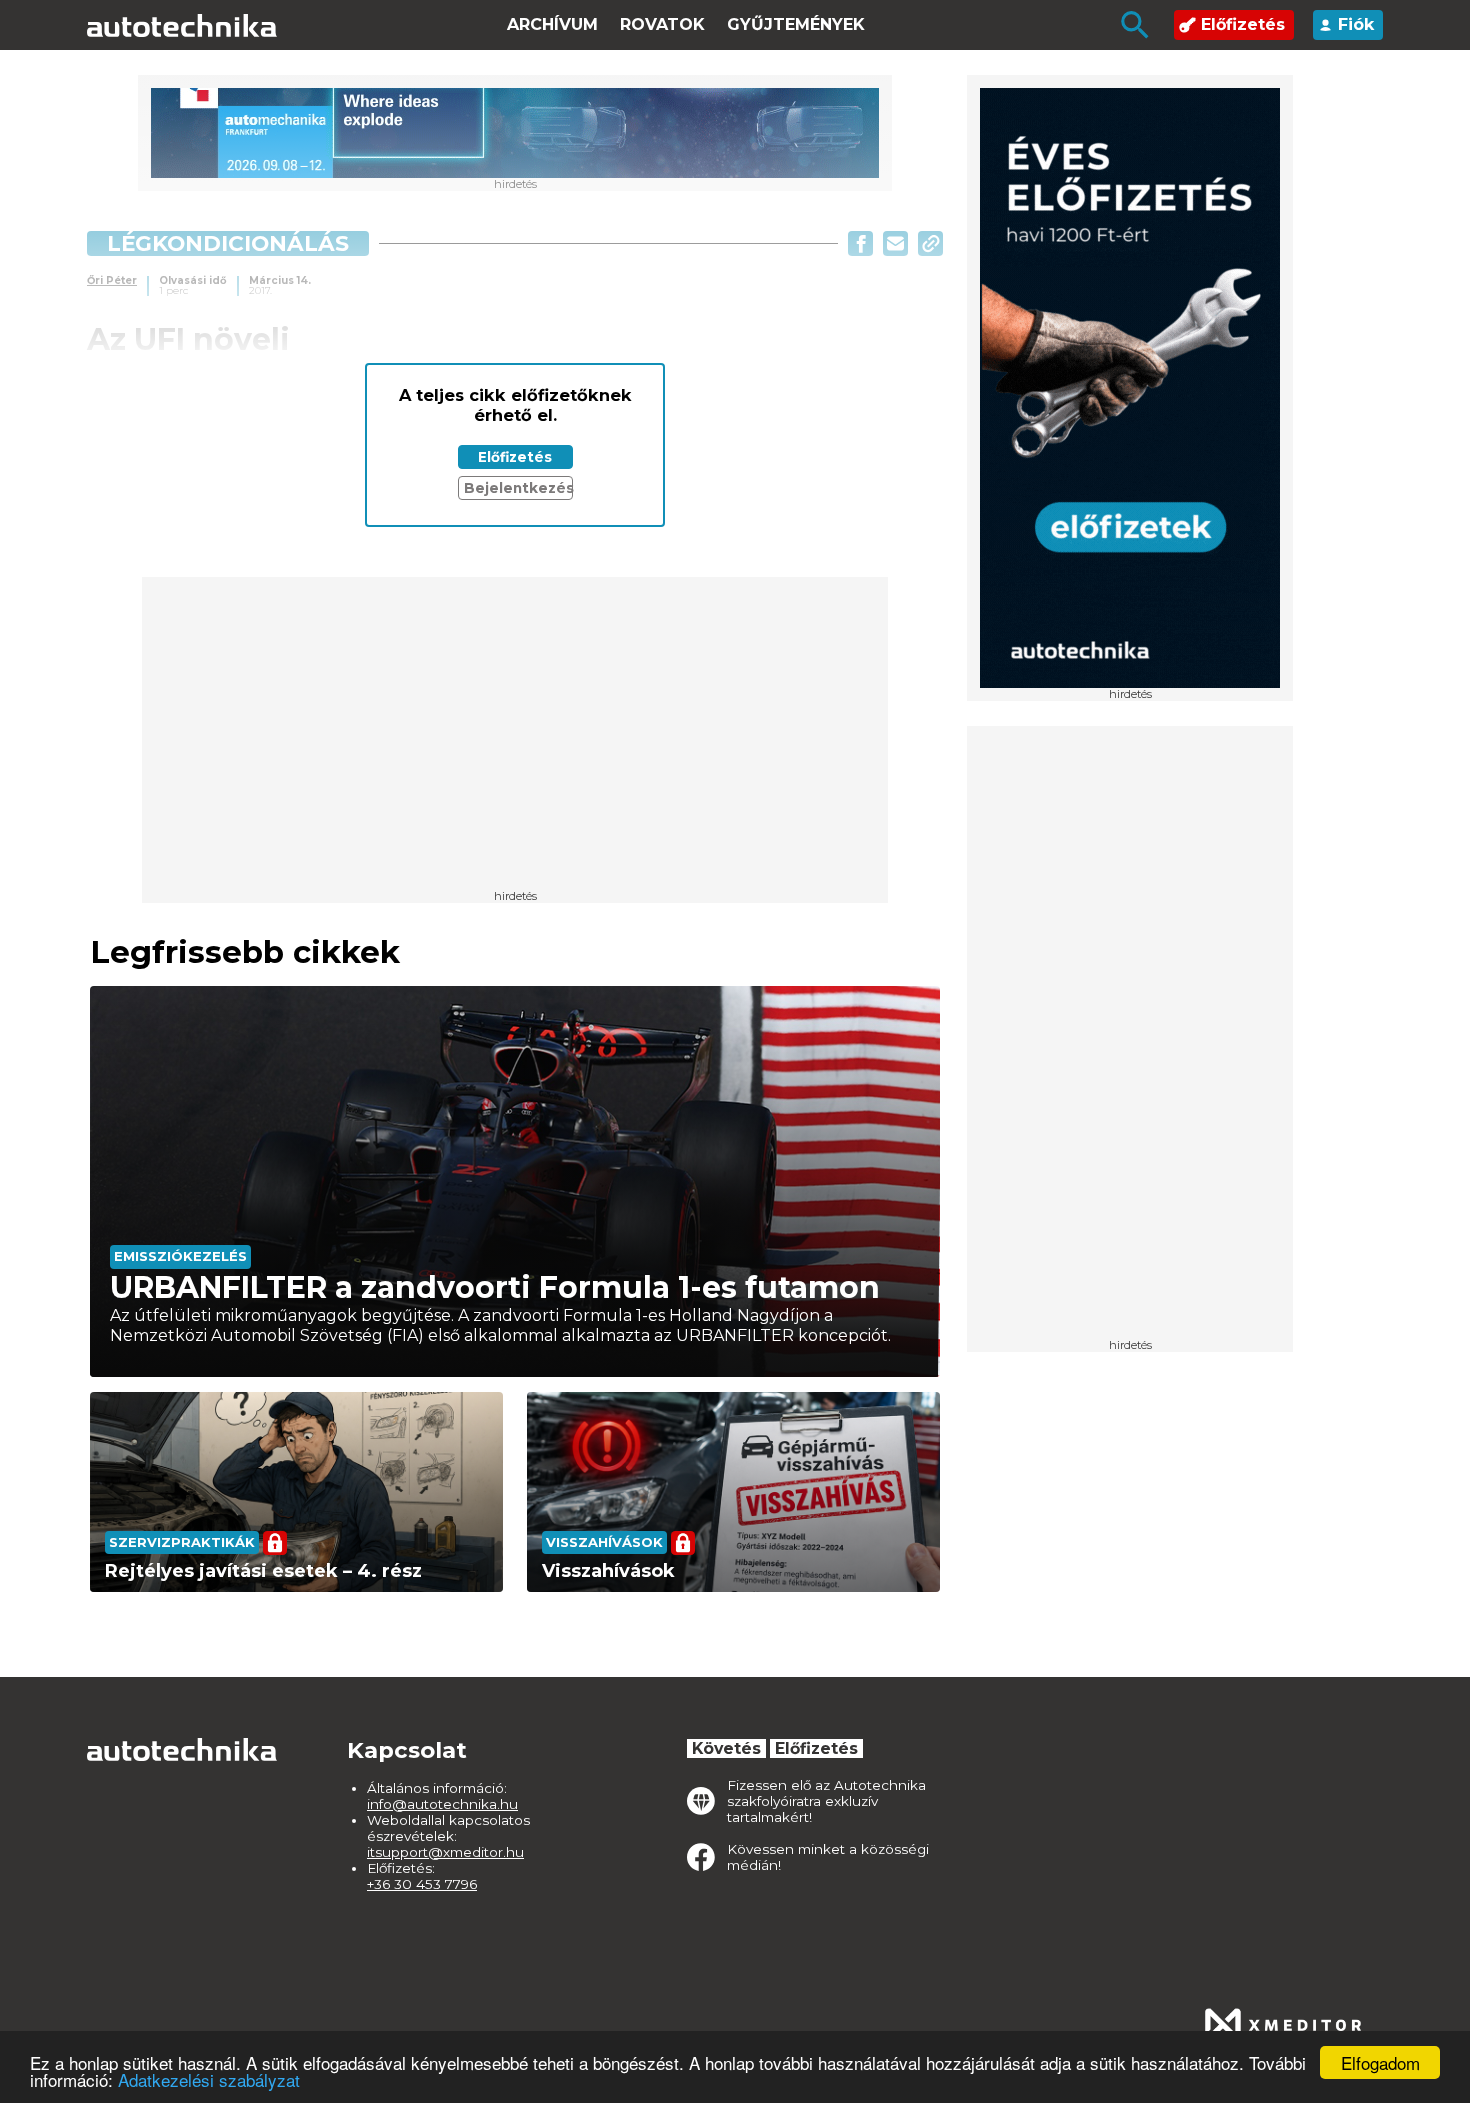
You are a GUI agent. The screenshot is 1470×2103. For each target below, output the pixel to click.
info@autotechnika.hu (442, 1804)
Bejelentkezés (518, 488)
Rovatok (662, 24)
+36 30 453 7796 (422, 1884)
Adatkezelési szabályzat (209, 2079)
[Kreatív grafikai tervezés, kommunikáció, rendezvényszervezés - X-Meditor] (1283, 2025)
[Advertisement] (1130, 1039)
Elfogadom (1380, 2062)
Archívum (552, 24)
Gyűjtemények (796, 24)
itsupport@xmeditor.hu (445, 1852)
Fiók (1356, 24)
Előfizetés (1243, 24)
